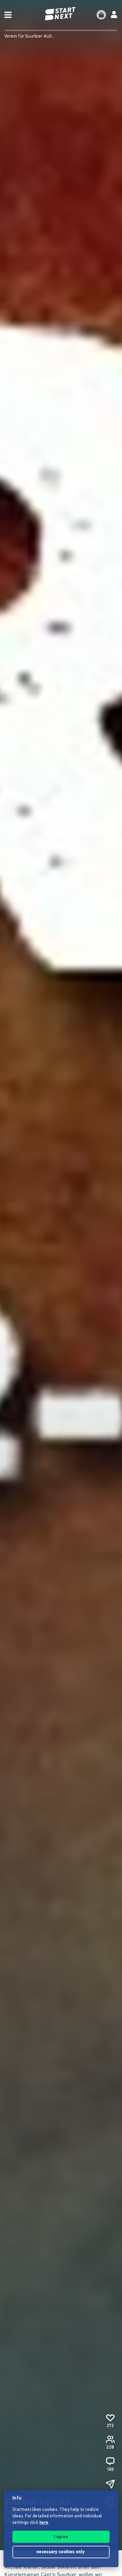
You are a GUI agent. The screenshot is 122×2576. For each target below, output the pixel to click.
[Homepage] (61, 14)
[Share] (110, 2484)
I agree (61, 2537)
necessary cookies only (61, 2552)
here (44, 2523)
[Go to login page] (114, 15)
